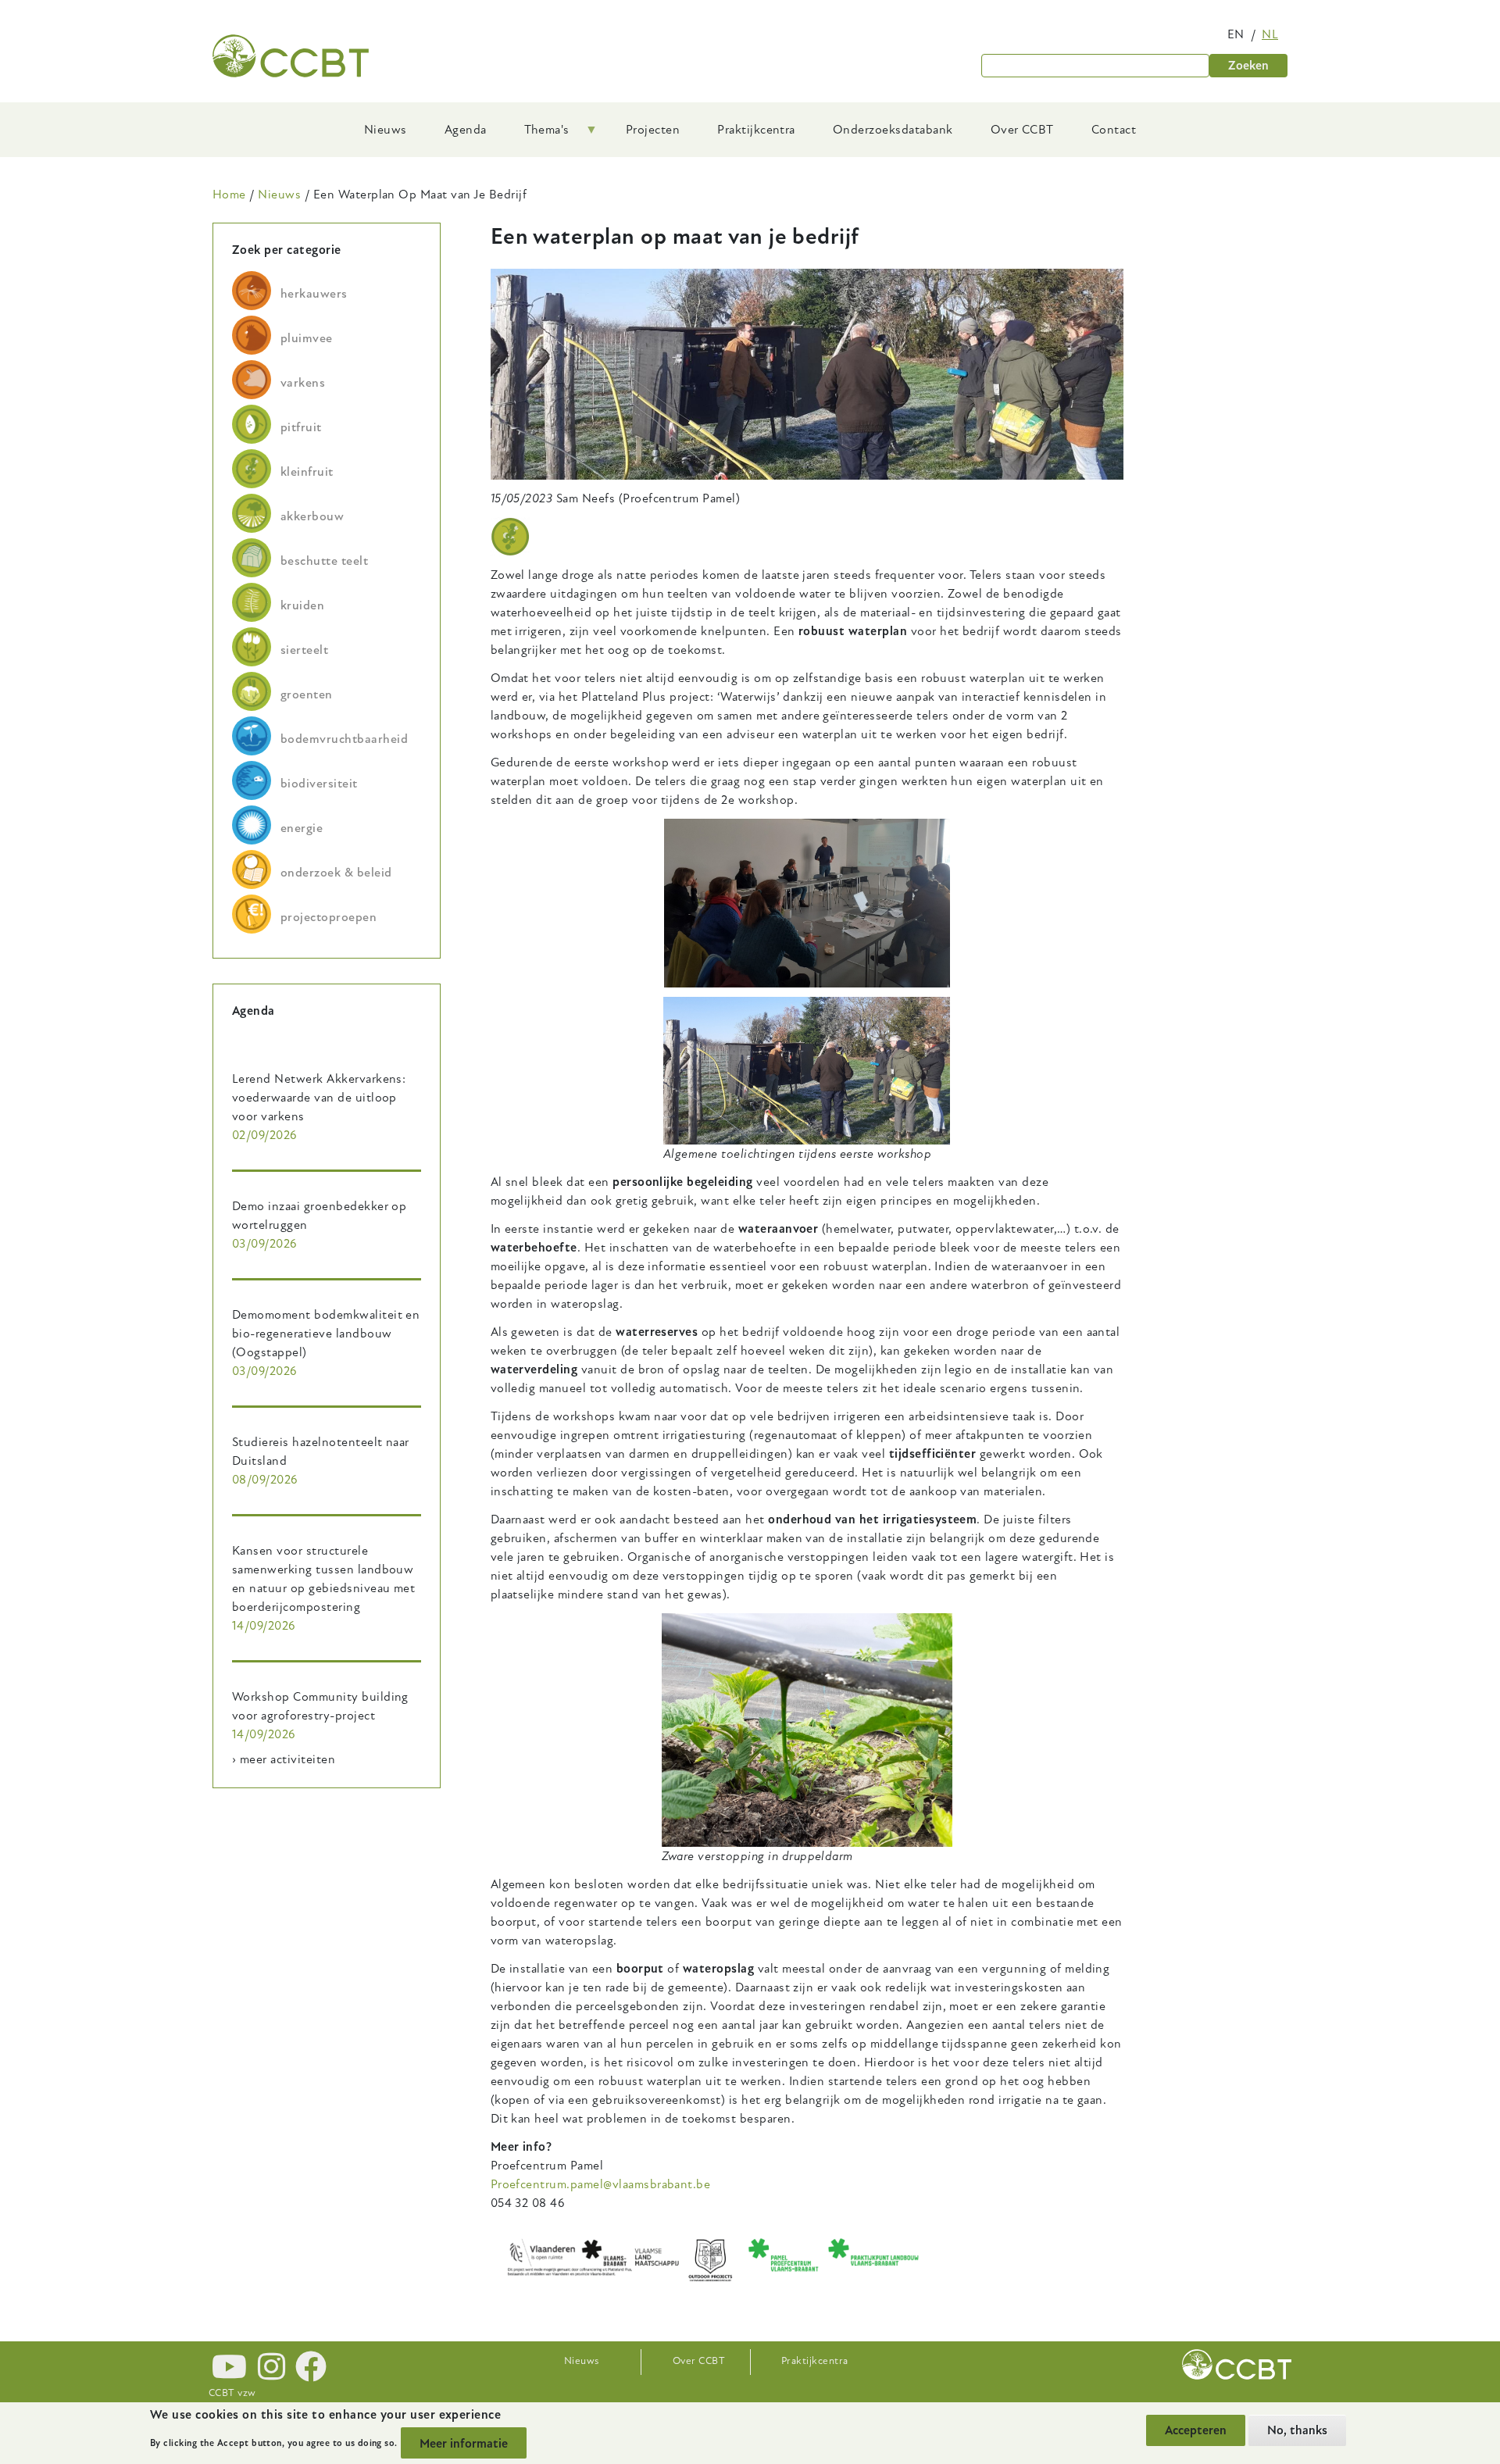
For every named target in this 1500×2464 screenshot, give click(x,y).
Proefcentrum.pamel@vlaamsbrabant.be (601, 2184)
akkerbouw (312, 516)
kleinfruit (307, 472)
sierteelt (304, 650)
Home (229, 195)
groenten (307, 695)
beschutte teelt (324, 561)
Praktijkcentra (815, 2361)
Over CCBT (699, 2361)
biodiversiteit (319, 784)
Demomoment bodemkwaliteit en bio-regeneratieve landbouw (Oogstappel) (326, 1334)
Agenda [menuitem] (466, 130)
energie (302, 828)
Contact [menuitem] (1114, 130)
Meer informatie (464, 2443)
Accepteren (1196, 2430)
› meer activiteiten (284, 1759)
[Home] (291, 56)
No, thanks (1297, 2430)
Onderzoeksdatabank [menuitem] (893, 130)
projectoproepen (329, 917)
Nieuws (279, 195)
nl (1270, 34)
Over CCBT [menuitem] (1022, 130)
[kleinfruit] (510, 537)
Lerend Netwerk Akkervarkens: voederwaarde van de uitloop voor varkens (319, 1098)
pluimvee (307, 338)
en (1236, 34)
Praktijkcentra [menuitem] (756, 130)
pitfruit (301, 427)
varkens (303, 383)
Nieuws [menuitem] (386, 130)
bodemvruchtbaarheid (344, 739)
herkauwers (314, 294)
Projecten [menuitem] (653, 130)
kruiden (302, 605)
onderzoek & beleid (336, 873)
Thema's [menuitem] (537, 135)
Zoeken (1248, 66)
